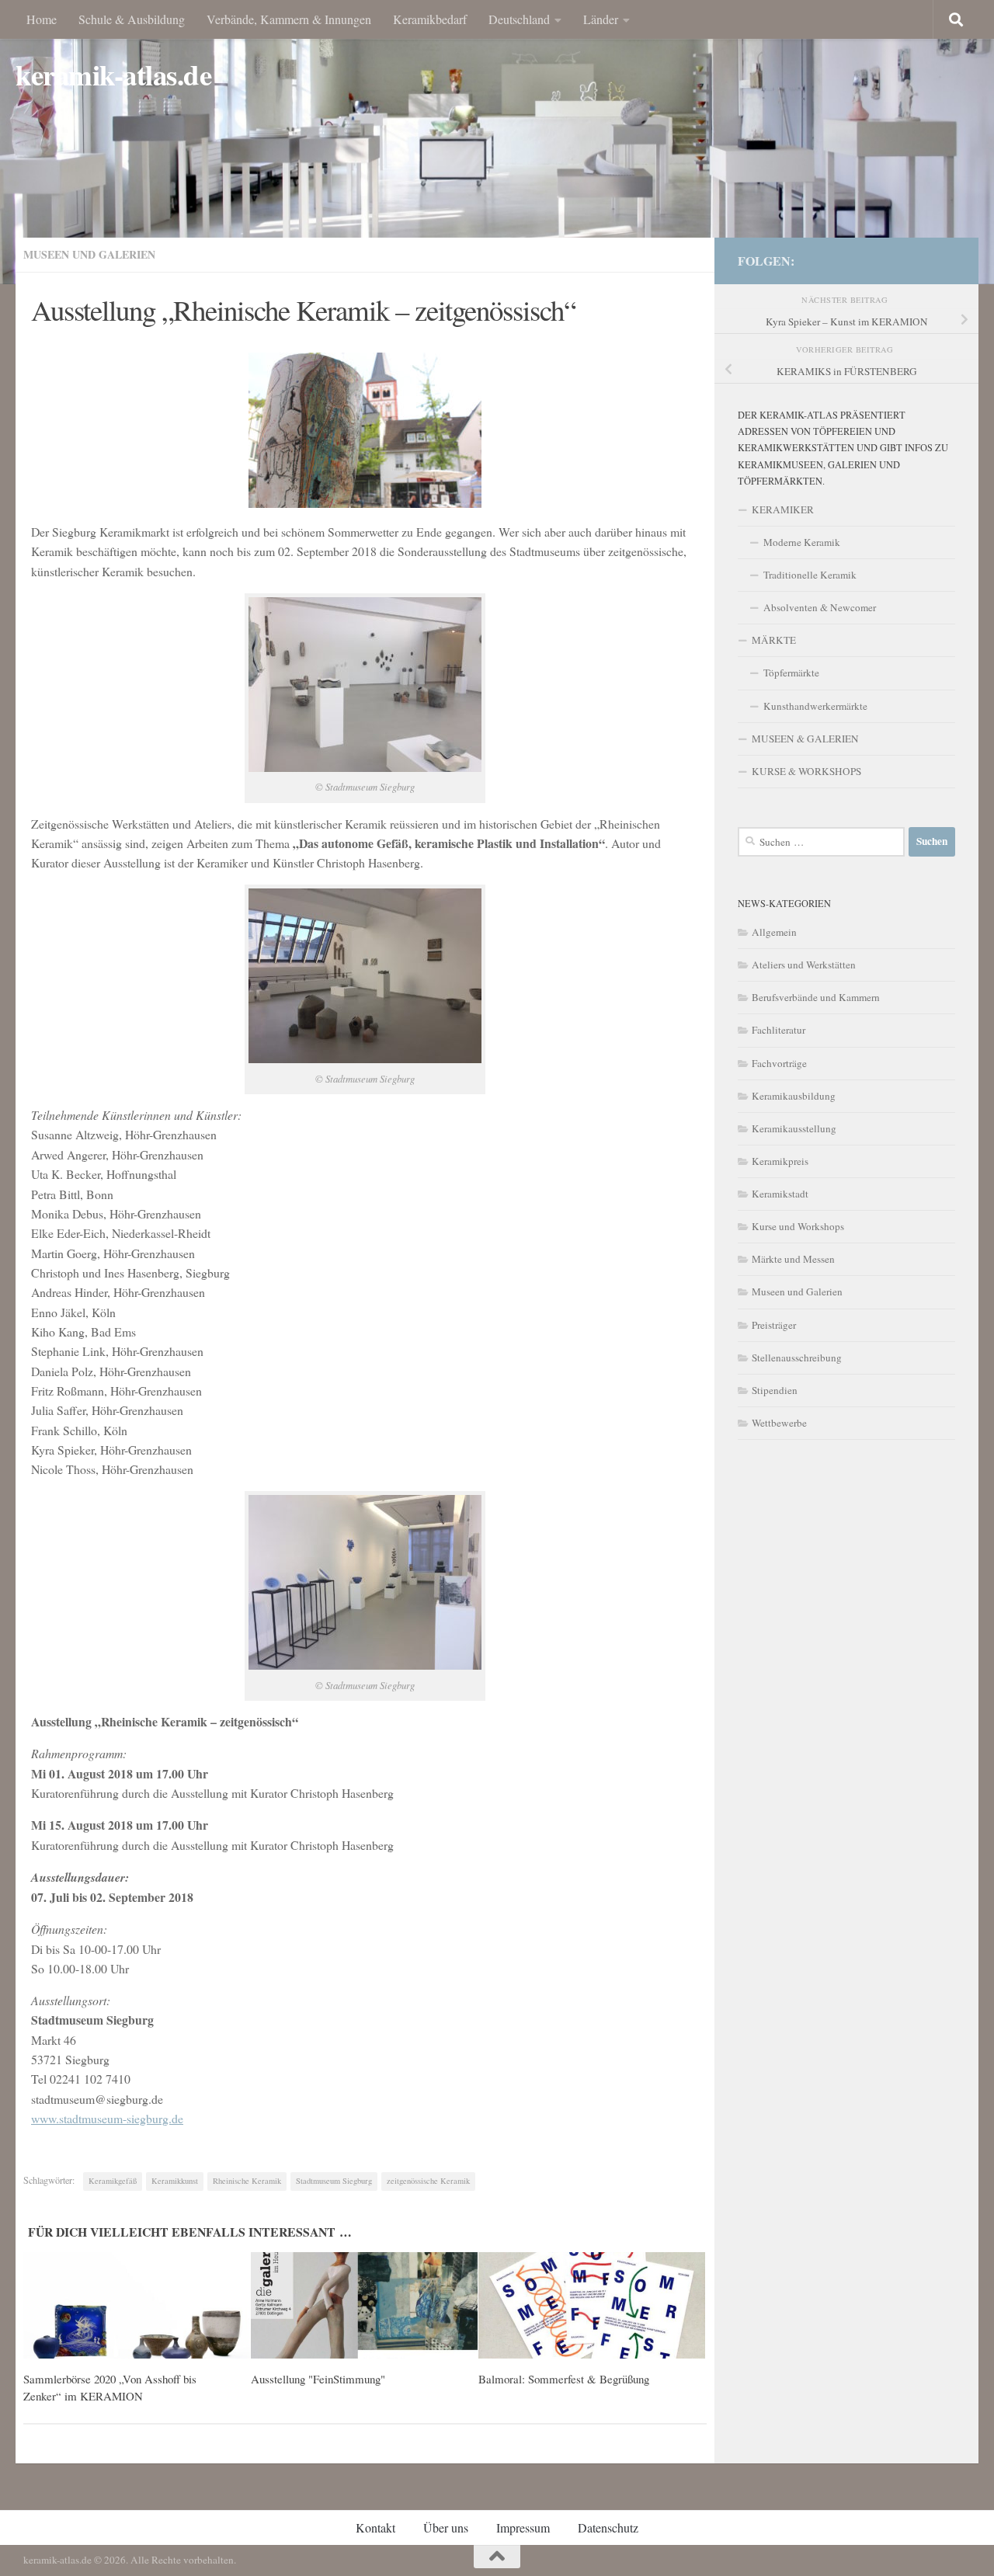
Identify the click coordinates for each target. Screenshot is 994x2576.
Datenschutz (608, 2527)
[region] (497, 142)
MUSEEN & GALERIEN (805, 739)
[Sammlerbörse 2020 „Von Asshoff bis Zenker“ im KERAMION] (137, 2306)
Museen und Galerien (89, 254)
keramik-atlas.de (113, 75)
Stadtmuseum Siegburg (334, 2181)
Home (42, 19)
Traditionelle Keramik (810, 575)
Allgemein (774, 932)
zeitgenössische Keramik (428, 2181)
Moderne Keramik (802, 542)
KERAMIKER (783, 509)
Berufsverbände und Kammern (816, 997)
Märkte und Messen (793, 1259)
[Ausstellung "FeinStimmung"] (364, 2306)
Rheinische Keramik (247, 2181)
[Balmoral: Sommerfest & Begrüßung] (592, 2306)
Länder (601, 19)
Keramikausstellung (794, 1128)
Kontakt (375, 2527)
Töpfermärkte (791, 673)
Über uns (446, 2527)
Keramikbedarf (430, 19)
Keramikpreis (780, 1161)
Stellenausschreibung (797, 1358)
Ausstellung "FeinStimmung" (318, 2379)
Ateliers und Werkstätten (804, 965)
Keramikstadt (780, 1194)
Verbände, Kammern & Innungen (289, 19)
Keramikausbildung (794, 1096)
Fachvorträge (779, 1063)
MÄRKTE (774, 640)
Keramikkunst (175, 2181)
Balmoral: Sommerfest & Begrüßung (564, 2379)
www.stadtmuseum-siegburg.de (107, 2118)
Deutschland (519, 19)
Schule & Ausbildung (132, 19)
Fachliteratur (779, 1030)
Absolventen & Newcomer (820, 607)
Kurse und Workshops (798, 1226)
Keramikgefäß (113, 2181)
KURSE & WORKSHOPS (806, 771)
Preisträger (774, 1325)
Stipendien (775, 1390)
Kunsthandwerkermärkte (815, 706)
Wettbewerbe (779, 1423)
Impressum (523, 2527)
